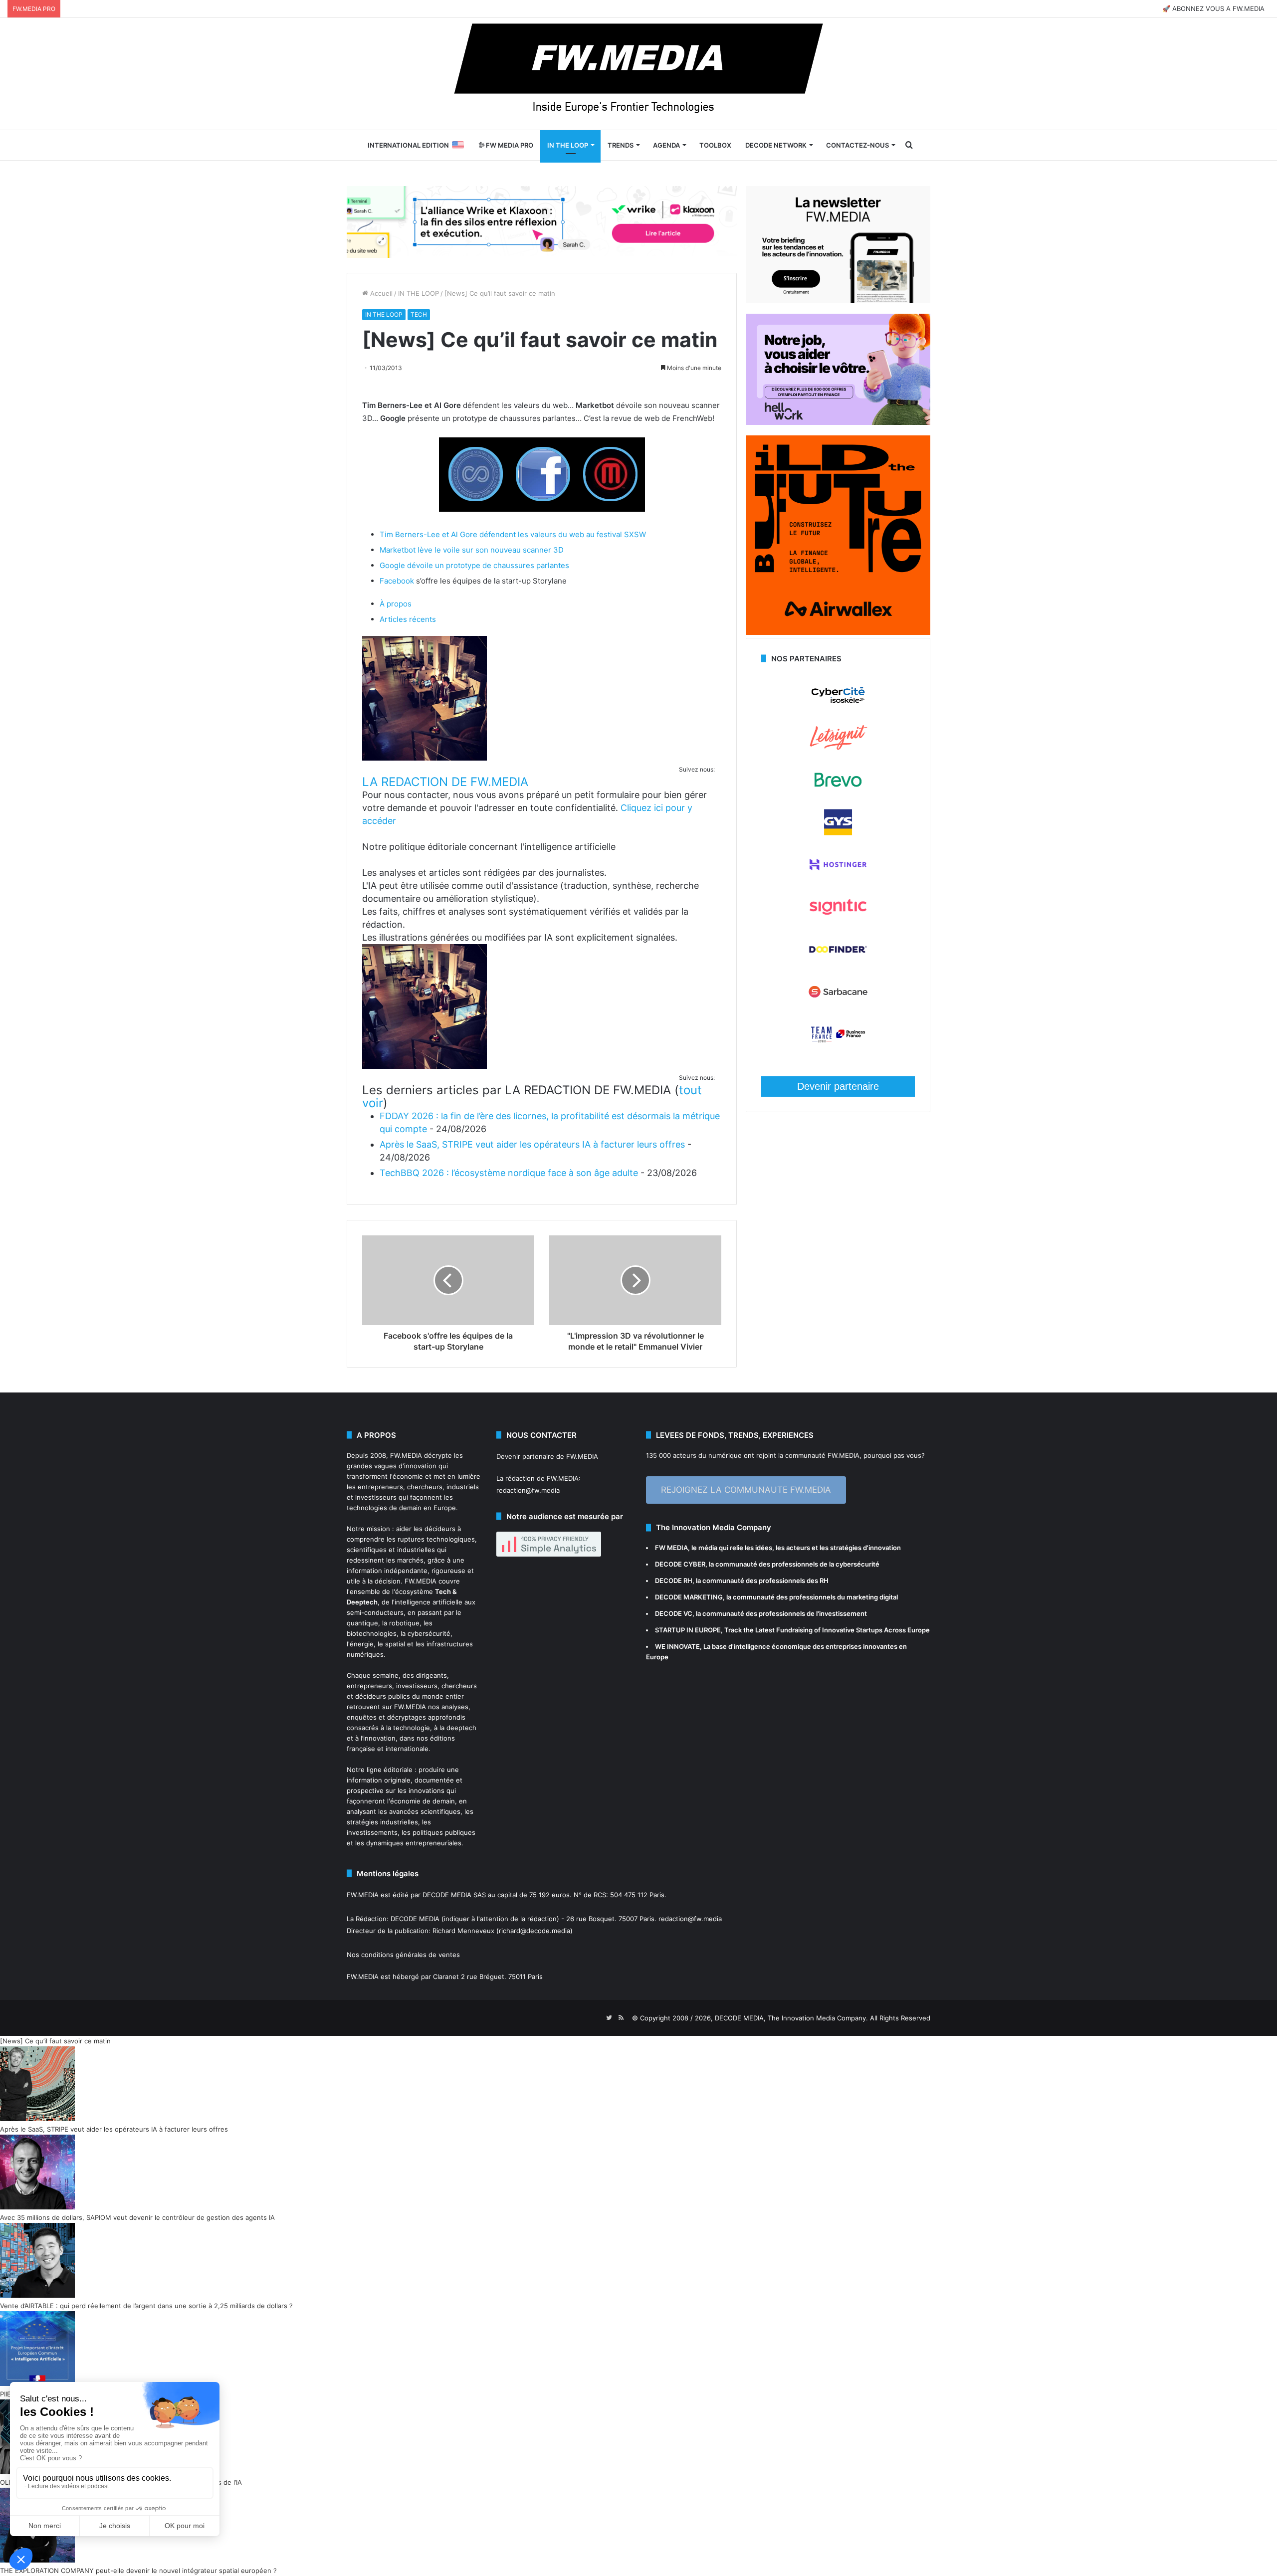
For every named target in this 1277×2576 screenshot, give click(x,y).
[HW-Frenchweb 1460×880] (838, 422)
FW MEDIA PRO (509, 145)
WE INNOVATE (677, 1646)
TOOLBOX (715, 145)
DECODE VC (674, 1613)
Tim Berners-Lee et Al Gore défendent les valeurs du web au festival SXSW (513, 534)
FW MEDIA (671, 1548)
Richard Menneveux (463, 1931)
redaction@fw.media (528, 1490)
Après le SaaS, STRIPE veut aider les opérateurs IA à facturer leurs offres (532, 1144)
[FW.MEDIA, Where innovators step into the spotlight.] (638, 74)
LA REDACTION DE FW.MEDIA (445, 782)
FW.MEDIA (406, 1455)
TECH (419, 314)
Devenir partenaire (838, 1086)
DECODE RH (674, 1581)
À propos (396, 604)
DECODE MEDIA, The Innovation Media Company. (791, 2018)
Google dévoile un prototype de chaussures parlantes (474, 565)
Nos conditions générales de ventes (403, 1955)
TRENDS (621, 145)
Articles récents (408, 619)
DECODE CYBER (680, 1564)
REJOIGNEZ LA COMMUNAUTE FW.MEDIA (746, 1490)
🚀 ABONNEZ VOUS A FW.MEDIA (1213, 8)
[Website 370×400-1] (838, 632)
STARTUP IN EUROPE (688, 1630)
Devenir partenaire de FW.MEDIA (547, 1456)
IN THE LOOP (568, 145)
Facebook (397, 581)
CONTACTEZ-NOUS (857, 145)
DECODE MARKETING (689, 1597)
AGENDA (666, 145)
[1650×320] (542, 221)
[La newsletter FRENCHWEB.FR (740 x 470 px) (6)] (838, 301)
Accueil (380, 293)
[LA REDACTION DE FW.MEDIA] (425, 758)
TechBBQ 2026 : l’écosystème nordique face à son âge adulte (509, 1173)
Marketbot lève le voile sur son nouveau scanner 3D (472, 550)
